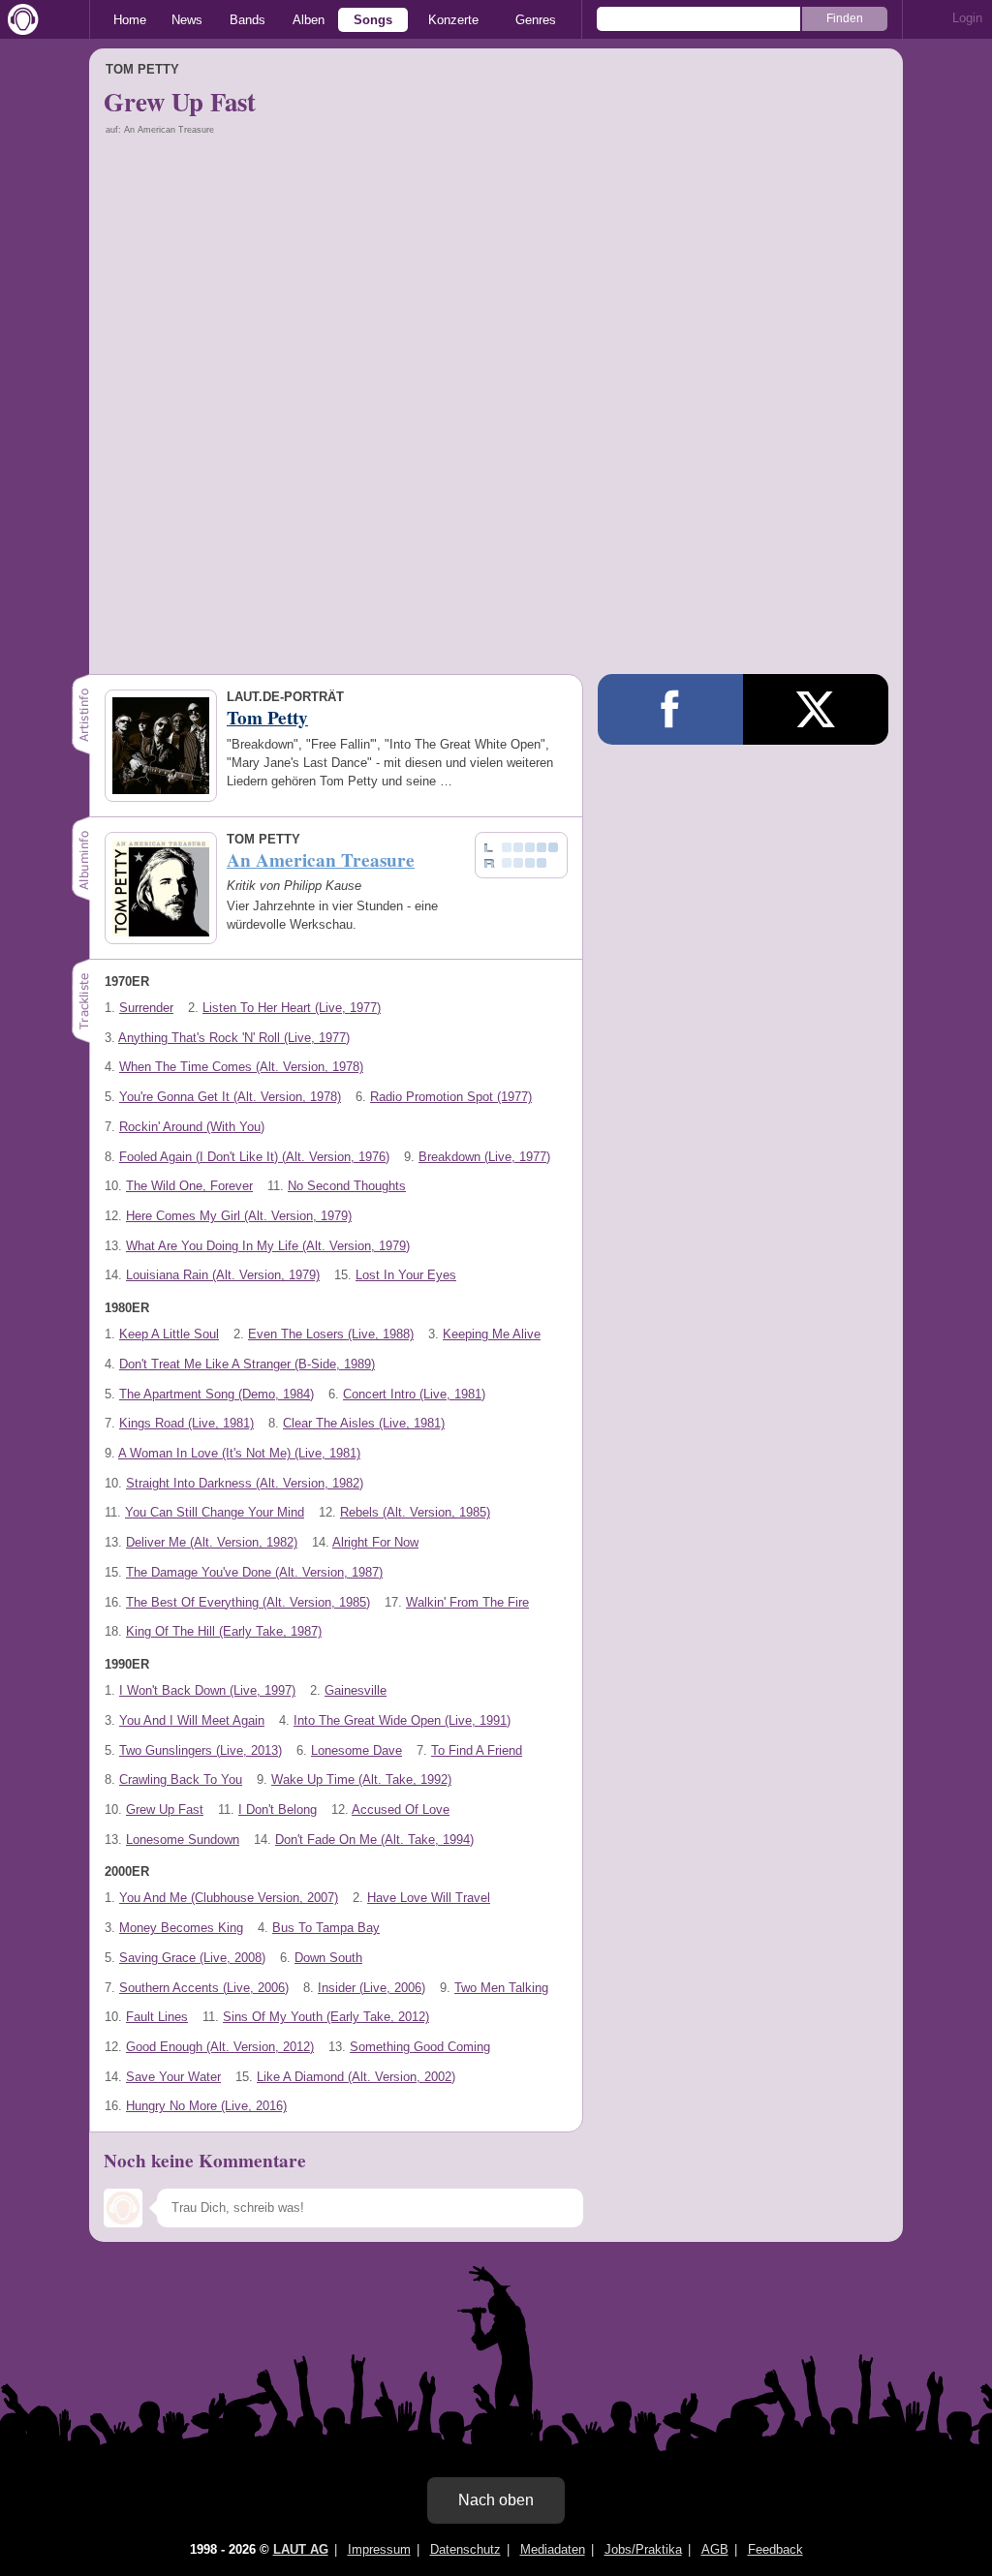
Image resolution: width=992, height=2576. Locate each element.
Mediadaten (553, 2549)
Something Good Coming (420, 2047)
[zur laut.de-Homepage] (19, 19)
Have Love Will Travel (429, 1898)
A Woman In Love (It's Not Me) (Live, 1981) (239, 1453)
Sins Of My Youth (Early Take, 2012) (326, 2017)
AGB (715, 2549)
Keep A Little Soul (169, 1334)
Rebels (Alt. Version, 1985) (415, 1512)
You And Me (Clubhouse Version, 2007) (229, 1898)
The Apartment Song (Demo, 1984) (217, 1394)
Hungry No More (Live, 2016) (206, 2106)
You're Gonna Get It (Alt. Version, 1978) (230, 1097)
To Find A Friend (477, 1750)
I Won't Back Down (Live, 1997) (207, 1690)
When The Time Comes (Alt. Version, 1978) (241, 1067)
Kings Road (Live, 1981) (186, 1423)
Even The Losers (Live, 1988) (331, 1334)
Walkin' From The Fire (467, 1602)
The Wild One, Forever (189, 1186)
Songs (373, 20)
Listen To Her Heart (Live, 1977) (292, 1008)
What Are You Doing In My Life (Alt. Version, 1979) (268, 1246)
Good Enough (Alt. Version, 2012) (220, 2047)
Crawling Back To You (181, 1779)
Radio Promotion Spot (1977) (451, 1097)
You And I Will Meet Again (192, 1720)
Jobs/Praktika (643, 2549)
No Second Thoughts (347, 1186)
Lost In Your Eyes (406, 1275)
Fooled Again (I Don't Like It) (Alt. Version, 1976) (254, 1157)
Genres (536, 20)
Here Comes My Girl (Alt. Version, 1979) (239, 1216)
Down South (328, 1958)
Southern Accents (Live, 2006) (204, 1988)
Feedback (775, 2549)
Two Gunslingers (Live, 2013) (201, 1750)
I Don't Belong (278, 1809)
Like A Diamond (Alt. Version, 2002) (356, 2077)
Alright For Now (375, 1542)
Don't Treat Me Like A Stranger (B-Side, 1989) (247, 1364)
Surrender (146, 1008)
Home (130, 20)
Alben (309, 20)
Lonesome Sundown (183, 1840)
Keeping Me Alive (492, 1334)
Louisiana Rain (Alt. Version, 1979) (223, 1275)
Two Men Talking (501, 1988)
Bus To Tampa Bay (326, 1928)
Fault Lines (157, 2017)
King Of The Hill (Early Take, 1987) (224, 1631)
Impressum (379, 2549)
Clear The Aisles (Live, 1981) (364, 1423)
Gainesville (356, 1690)
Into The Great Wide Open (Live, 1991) (402, 1720)
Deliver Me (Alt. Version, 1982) (212, 1542)
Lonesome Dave (356, 1750)
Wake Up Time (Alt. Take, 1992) (361, 1779)
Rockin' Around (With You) (192, 1127)
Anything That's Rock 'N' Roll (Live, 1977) (234, 1038)
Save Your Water (173, 2077)
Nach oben (496, 2500)
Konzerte (453, 20)
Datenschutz (465, 2549)
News (187, 20)
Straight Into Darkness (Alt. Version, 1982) (245, 1483)
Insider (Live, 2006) (372, 1988)
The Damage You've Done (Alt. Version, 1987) (254, 1572)
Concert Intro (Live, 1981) (414, 1394)
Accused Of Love (401, 1809)
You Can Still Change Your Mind (215, 1512)
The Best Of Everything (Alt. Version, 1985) (248, 1602)
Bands (248, 20)
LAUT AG (301, 2549)
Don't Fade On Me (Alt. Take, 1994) (374, 1840)
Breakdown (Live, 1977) (484, 1157)
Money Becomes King (181, 1928)
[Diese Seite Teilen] (670, 709)
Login (967, 18)
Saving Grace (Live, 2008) (192, 1958)
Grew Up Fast (165, 1809)
